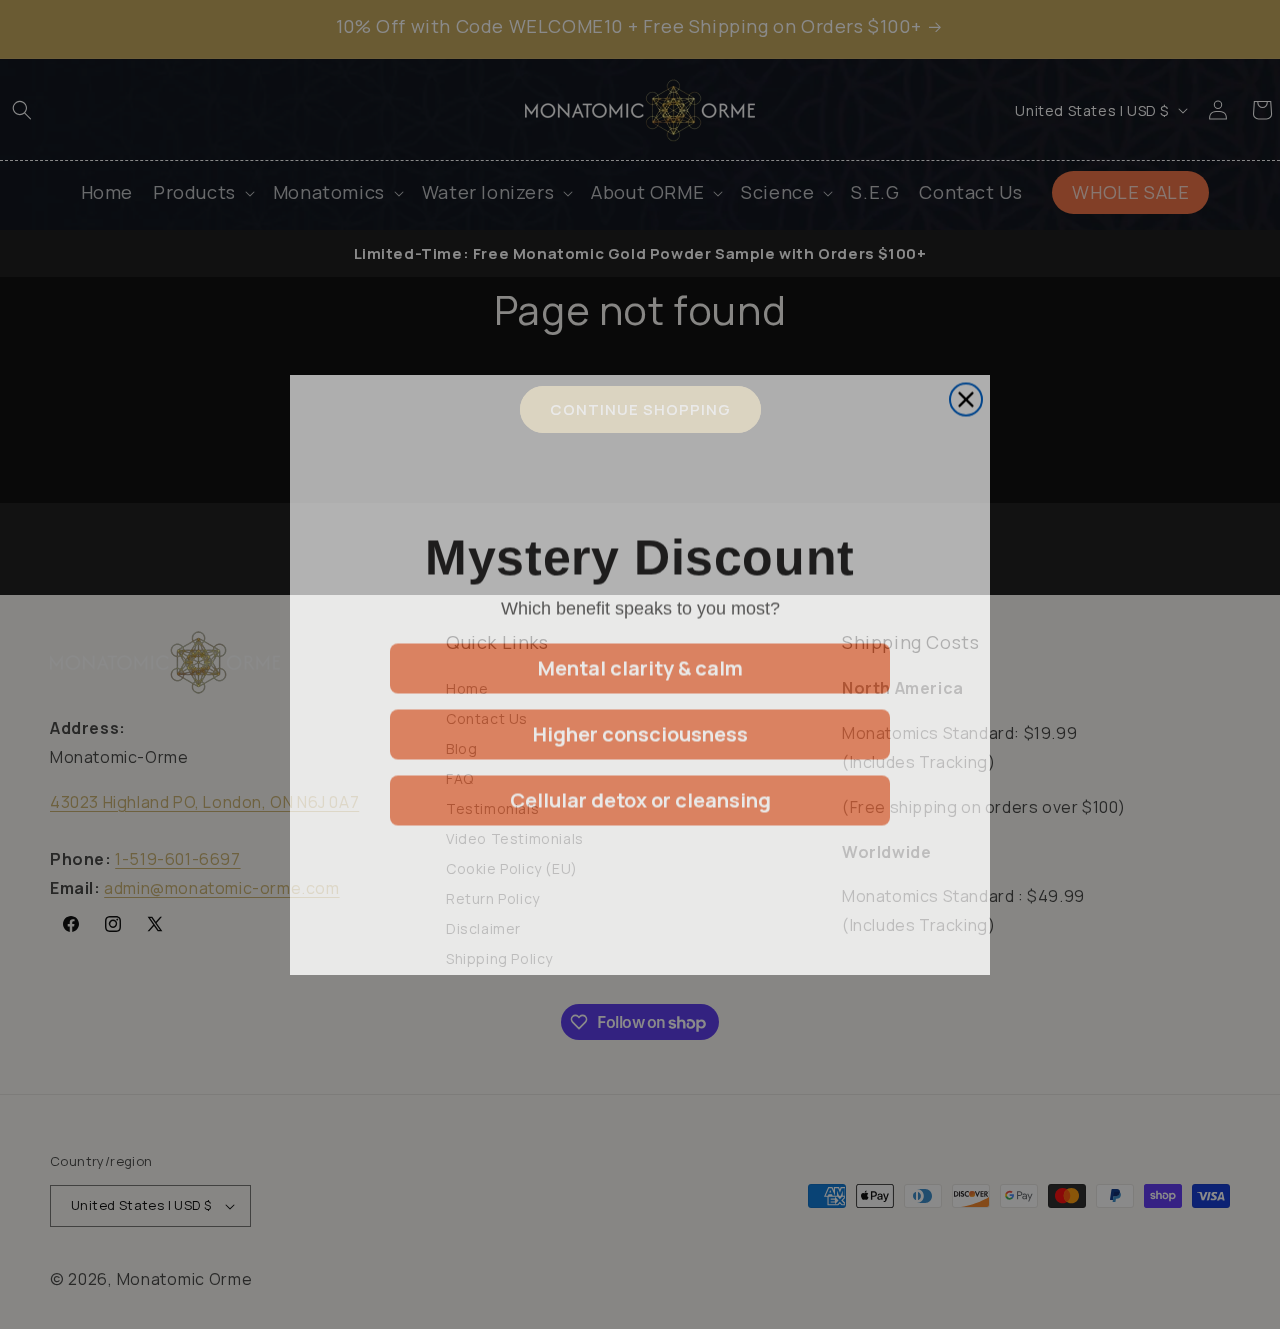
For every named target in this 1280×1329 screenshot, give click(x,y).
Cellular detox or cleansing (640, 789)
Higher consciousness (640, 723)
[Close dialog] (966, 389)
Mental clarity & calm (640, 657)
